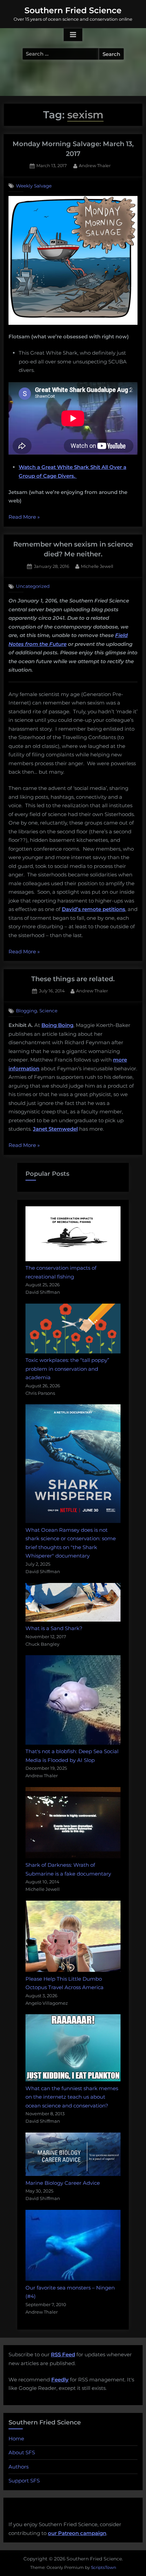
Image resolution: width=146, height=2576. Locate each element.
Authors (19, 2467)
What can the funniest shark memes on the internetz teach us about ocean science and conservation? (72, 2097)
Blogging (26, 1011)
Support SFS (24, 2481)
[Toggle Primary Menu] (73, 35)
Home (16, 2439)
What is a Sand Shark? (54, 1628)
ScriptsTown (104, 2567)
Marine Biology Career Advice (63, 2183)
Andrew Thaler (95, 165)
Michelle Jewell (97, 566)
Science (48, 1011)
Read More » (24, 518)
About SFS (22, 2452)
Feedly (60, 2380)
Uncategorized (33, 586)
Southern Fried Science (73, 10)
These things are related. (73, 979)
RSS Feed (63, 2354)
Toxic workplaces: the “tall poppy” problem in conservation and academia (67, 1369)
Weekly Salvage (34, 186)
